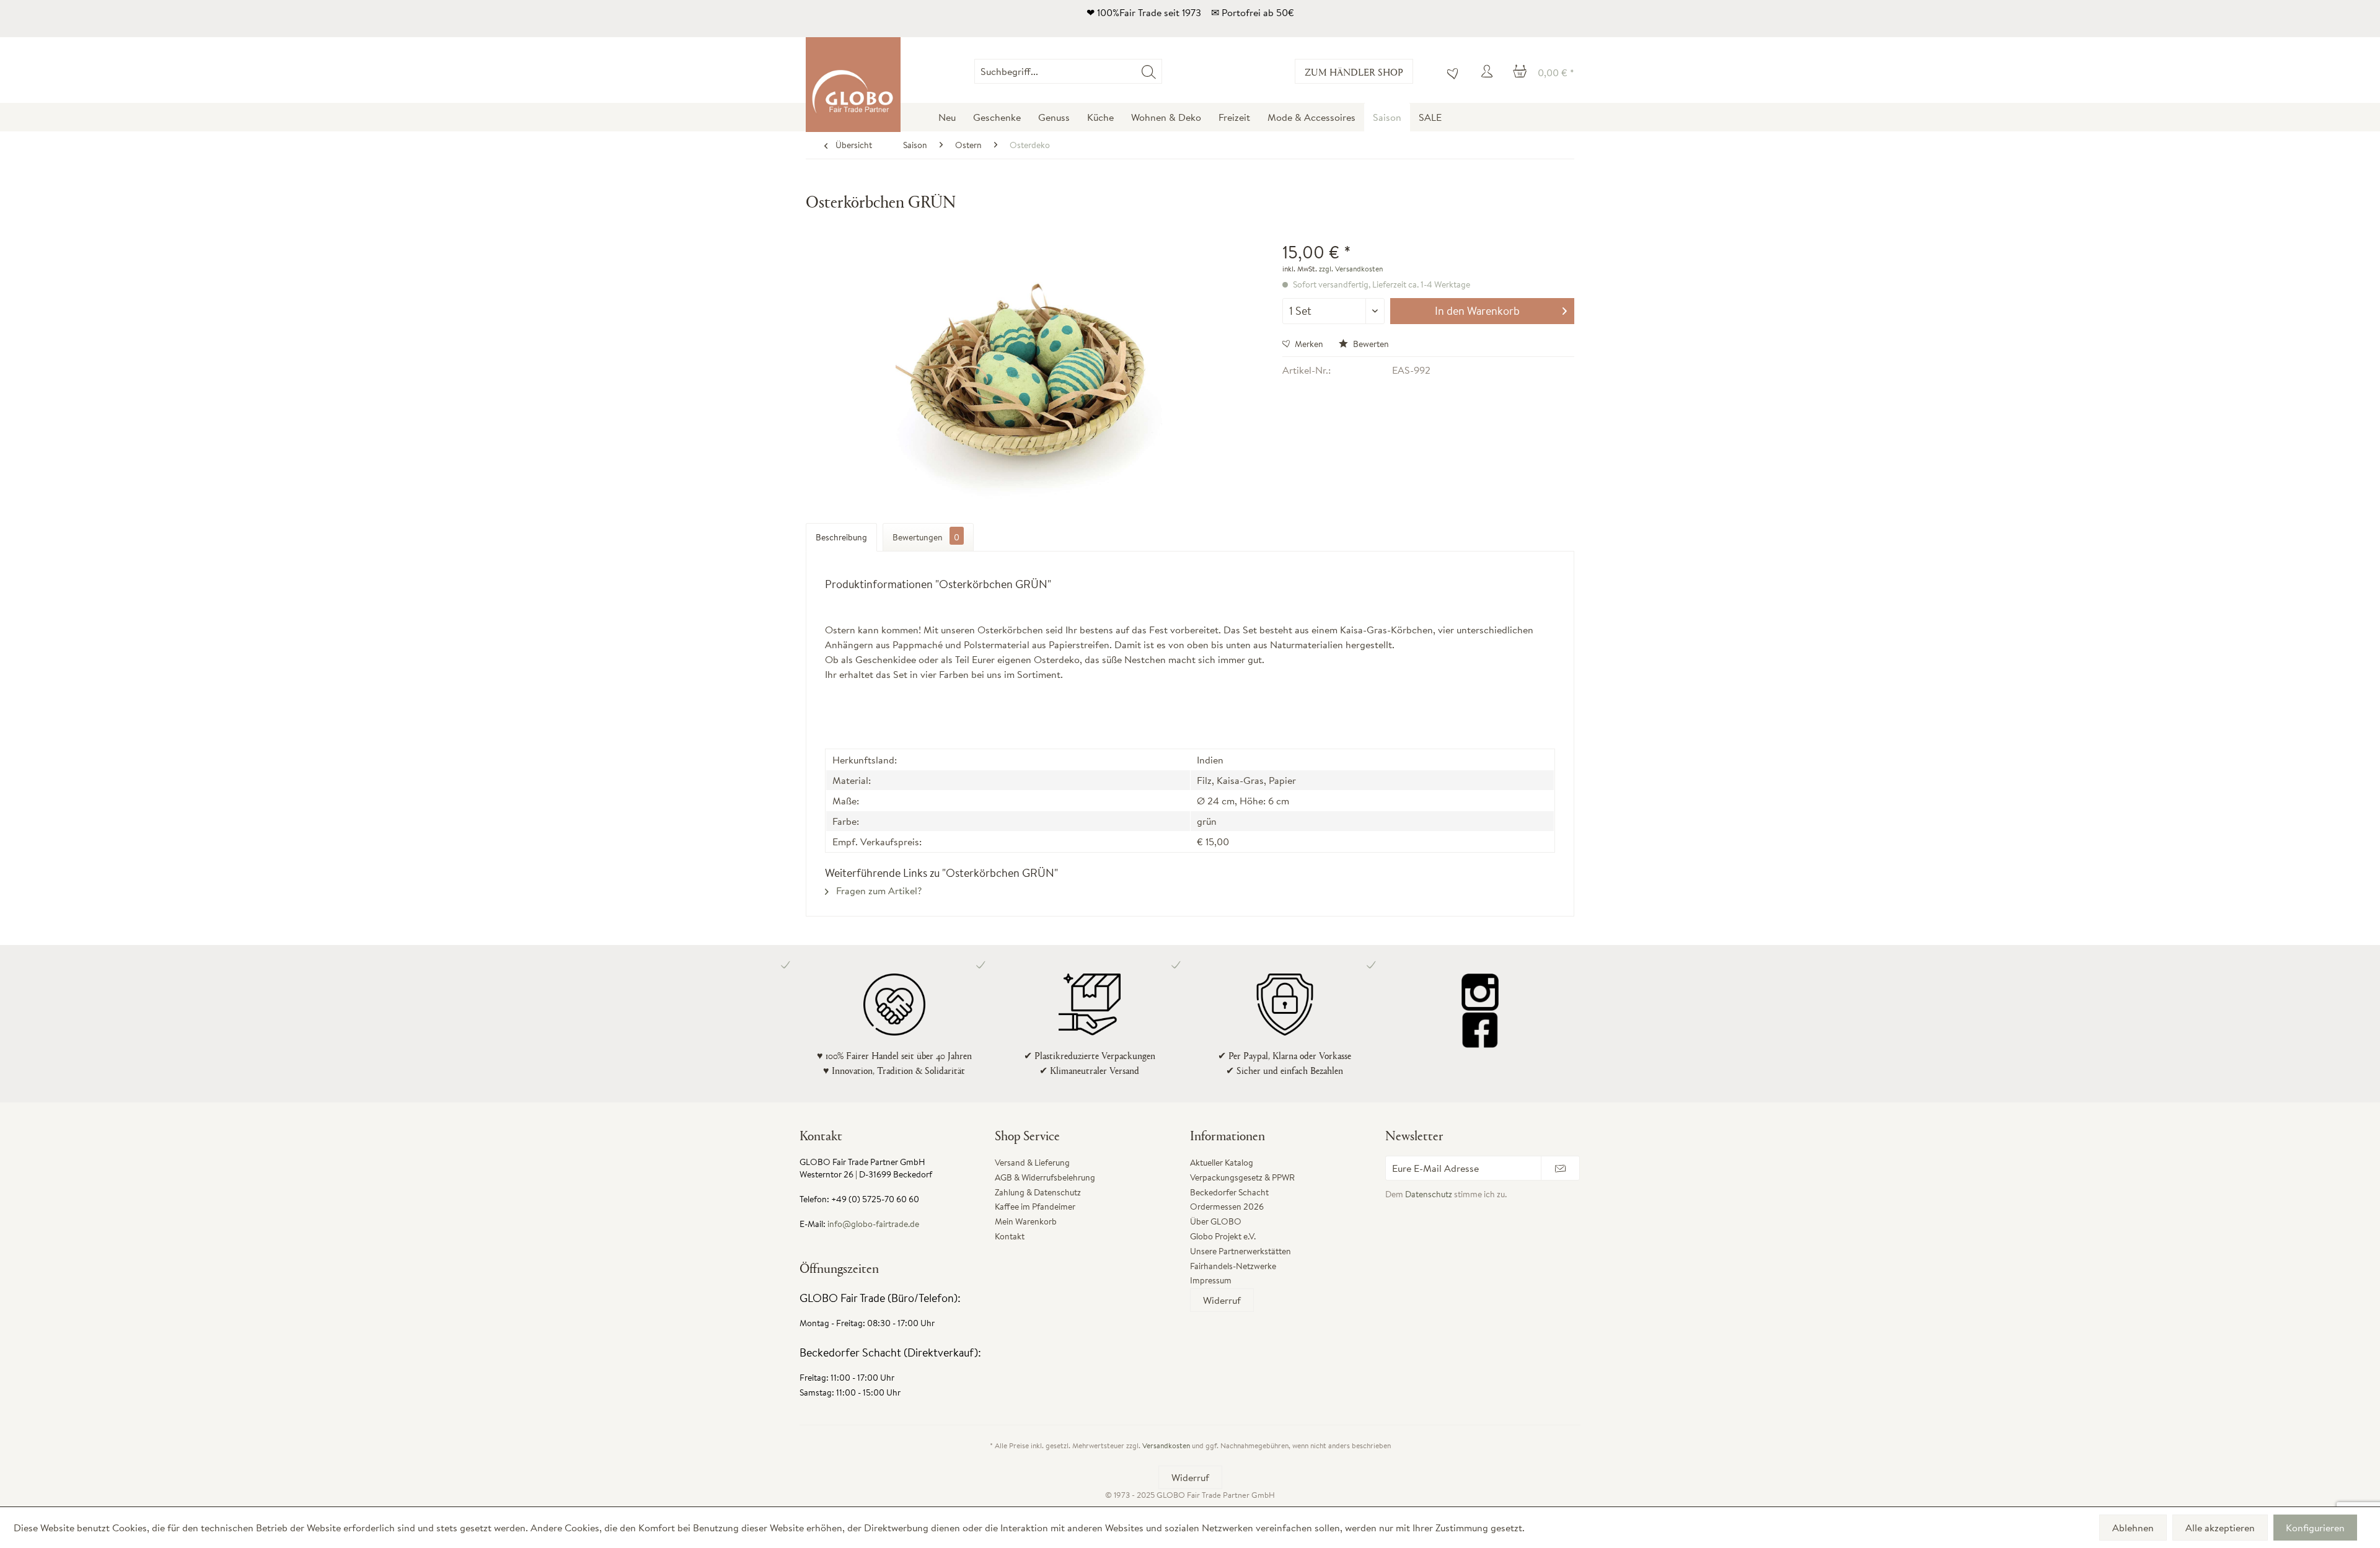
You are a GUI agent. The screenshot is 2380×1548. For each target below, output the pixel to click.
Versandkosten (1166, 1445)
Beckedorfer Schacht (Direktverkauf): (890, 1352)
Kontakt (1010, 1236)
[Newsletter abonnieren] (1560, 1168)
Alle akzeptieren (2220, 1528)
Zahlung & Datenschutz (1038, 1192)
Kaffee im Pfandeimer (1035, 1207)
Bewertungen (926, 537)
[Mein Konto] (1489, 71)
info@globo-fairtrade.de (873, 1224)
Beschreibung (841, 537)
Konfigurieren (2315, 1528)
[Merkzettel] (1450, 71)
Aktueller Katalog (1222, 1163)
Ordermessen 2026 (1227, 1207)
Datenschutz (1429, 1194)
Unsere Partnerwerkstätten (1241, 1251)
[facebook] (1480, 1029)
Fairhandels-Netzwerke (1233, 1266)
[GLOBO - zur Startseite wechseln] (853, 85)
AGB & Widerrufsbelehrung (1045, 1177)
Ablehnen (2133, 1528)
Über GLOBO (1216, 1221)
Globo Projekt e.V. (1223, 1236)
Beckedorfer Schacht (1229, 1192)
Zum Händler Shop (1354, 72)
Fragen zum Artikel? (878, 891)
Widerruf (1222, 1300)
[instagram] (1480, 992)
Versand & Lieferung (1032, 1163)
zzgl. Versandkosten (1351, 269)
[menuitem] (1162, 71)
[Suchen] (1149, 71)
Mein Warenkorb (1026, 1221)
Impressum (1211, 1280)
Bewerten (1370, 344)
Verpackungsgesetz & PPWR (1242, 1177)
